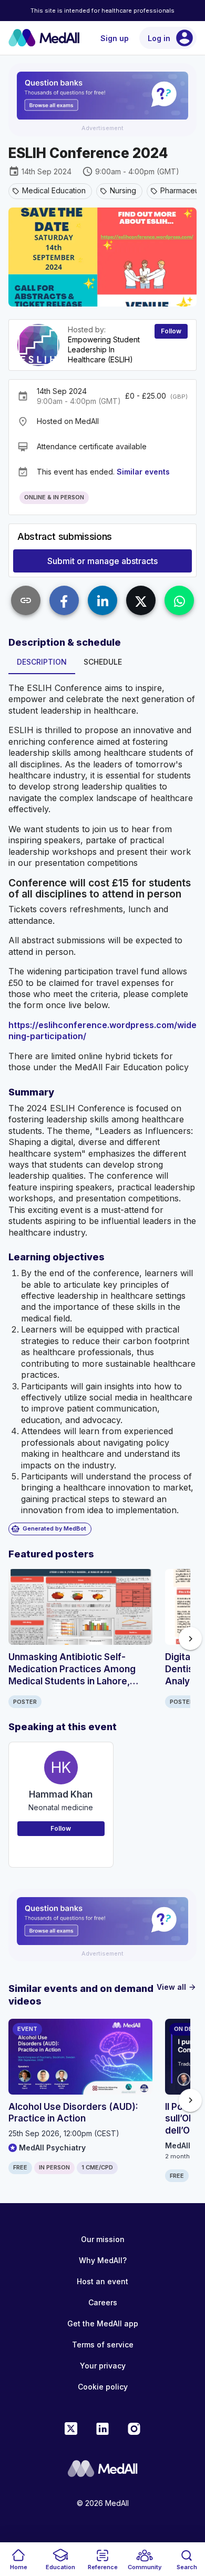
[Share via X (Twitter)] (141, 600)
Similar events (143, 472)
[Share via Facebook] (64, 600)
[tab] (42, 662)
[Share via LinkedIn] (102, 600)
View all (177, 1987)
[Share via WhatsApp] (179, 600)
